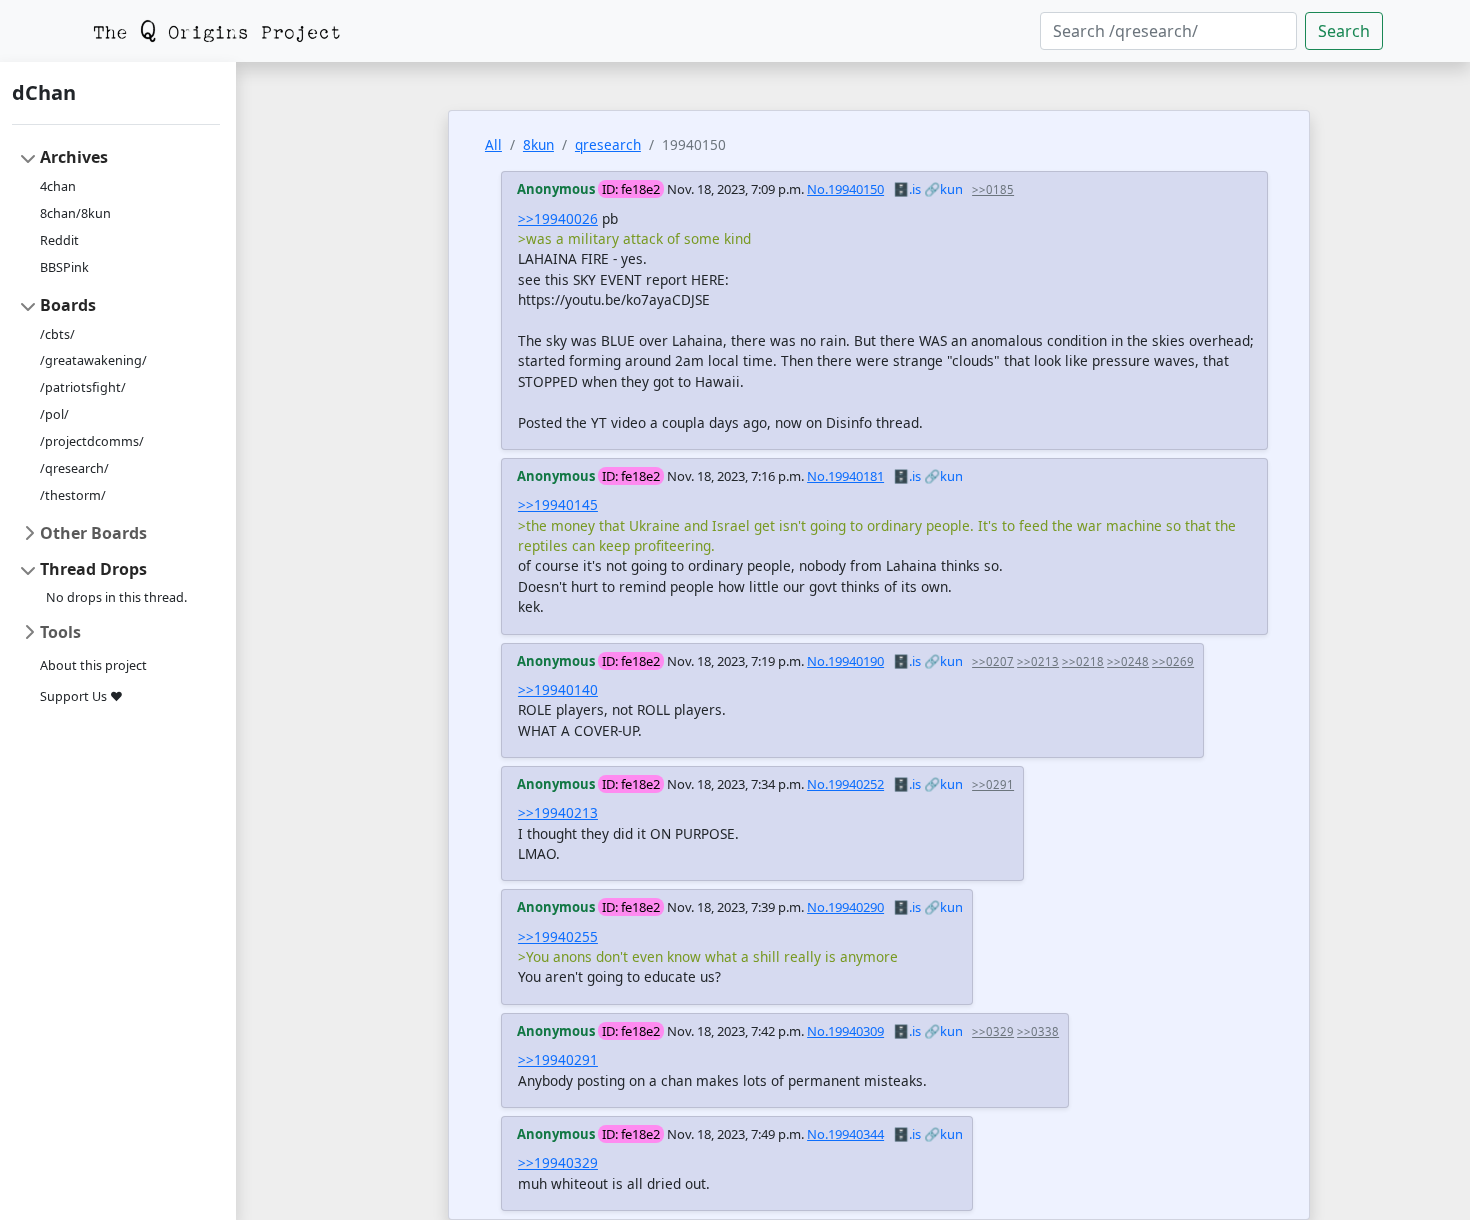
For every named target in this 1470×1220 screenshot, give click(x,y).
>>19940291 (558, 1059)
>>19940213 (558, 812)
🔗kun (943, 189)
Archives (74, 157)
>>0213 (1038, 661)
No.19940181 (845, 476)
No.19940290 (845, 907)
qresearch (608, 144)
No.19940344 (845, 1134)
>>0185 (993, 189)
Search (1344, 31)
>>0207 (993, 661)
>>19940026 (558, 218)
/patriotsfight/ (83, 387)
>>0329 (993, 1031)
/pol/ (54, 414)
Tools (60, 632)
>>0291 (993, 784)
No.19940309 (845, 1031)
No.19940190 (845, 661)
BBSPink (64, 267)
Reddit (59, 240)
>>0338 (1038, 1031)
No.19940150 (845, 189)
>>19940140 (558, 689)
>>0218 (1083, 661)
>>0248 (1128, 661)
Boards (68, 305)
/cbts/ (57, 334)
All (493, 144)
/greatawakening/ (93, 360)
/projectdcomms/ (92, 441)
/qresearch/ (74, 468)
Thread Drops (93, 569)
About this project (93, 665)
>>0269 (1173, 661)
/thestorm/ (73, 495)
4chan (58, 186)
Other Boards (93, 533)
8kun (538, 144)
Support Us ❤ (81, 696)
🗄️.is (907, 189)
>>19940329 (558, 1162)
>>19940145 (558, 504)
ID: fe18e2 (631, 189)
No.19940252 (845, 784)
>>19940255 (558, 936)
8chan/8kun (75, 213)
